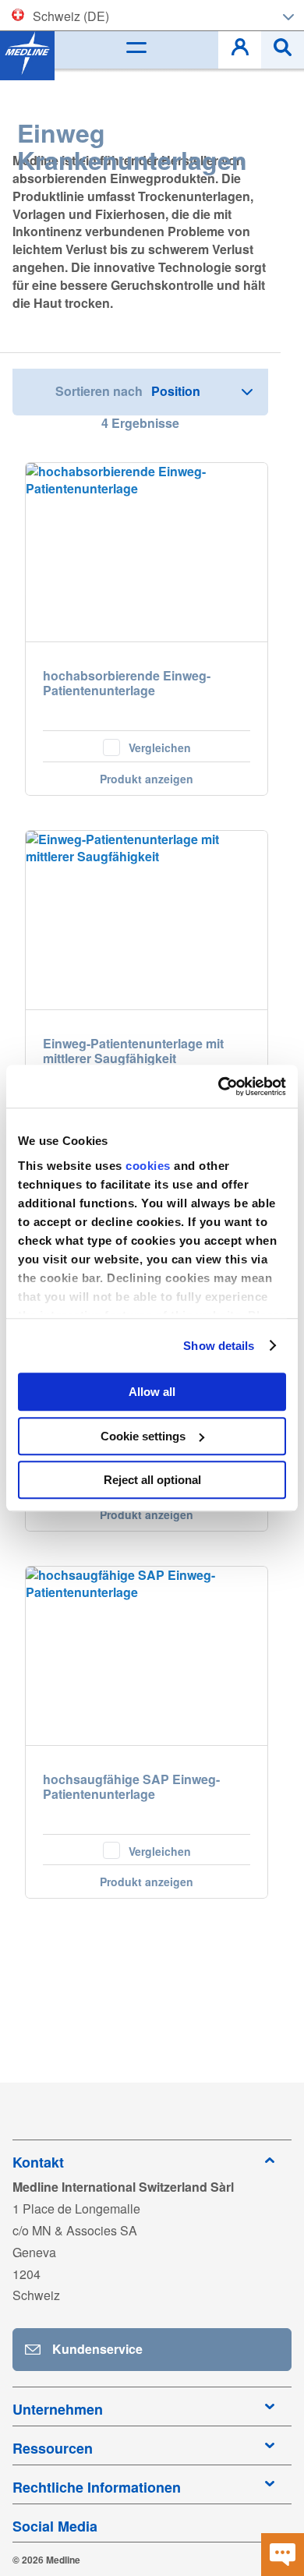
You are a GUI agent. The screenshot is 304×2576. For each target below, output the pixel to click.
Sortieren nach (99, 391)
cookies (150, 1166)
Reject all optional (152, 1480)
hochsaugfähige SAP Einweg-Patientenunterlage (131, 1787)
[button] (147, 746)
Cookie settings (143, 1436)
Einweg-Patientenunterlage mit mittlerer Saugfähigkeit (133, 1051)
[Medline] (27, 53)
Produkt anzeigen (147, 779)
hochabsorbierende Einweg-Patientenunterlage (127, 684)
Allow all (152, 1392)
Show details (219, 1346)
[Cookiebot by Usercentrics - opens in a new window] (219, 1087)
